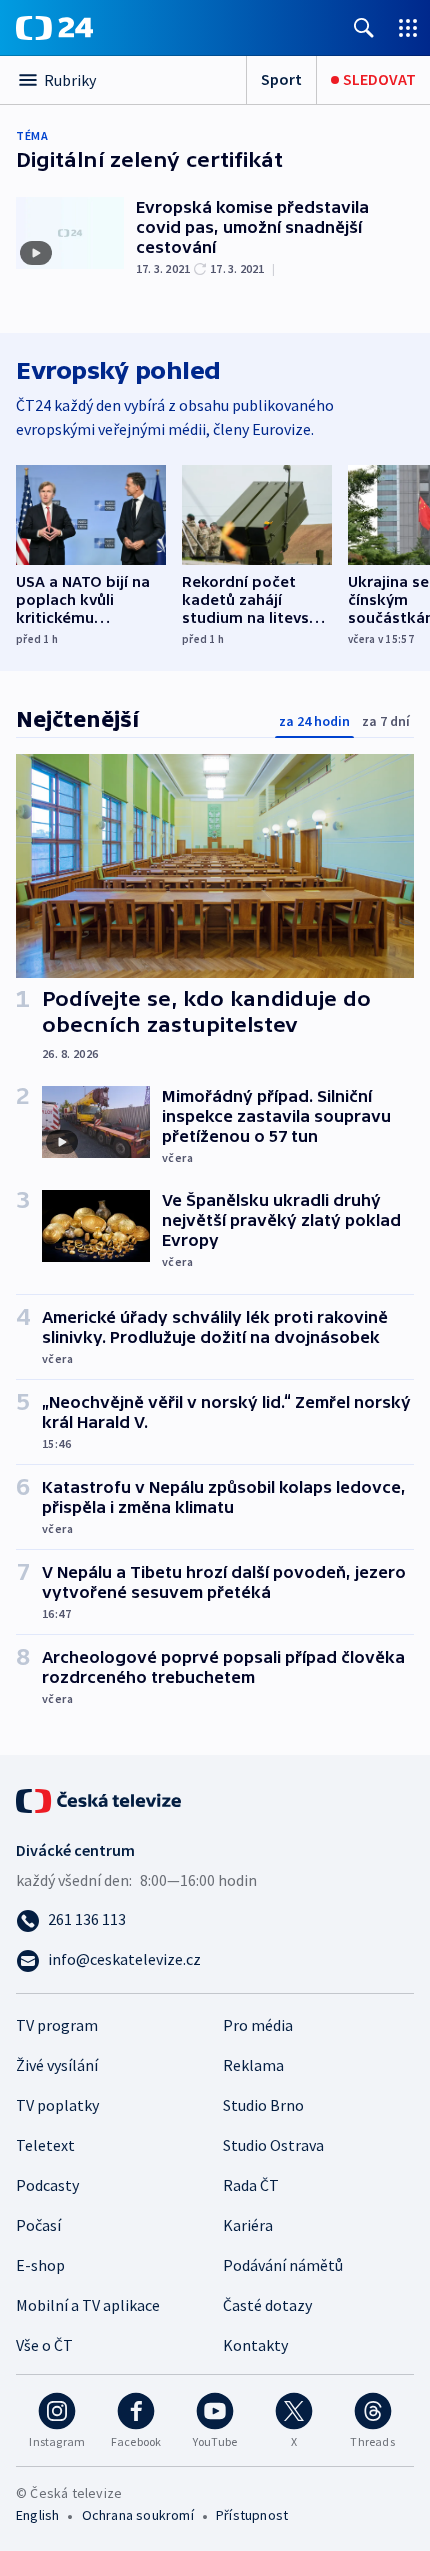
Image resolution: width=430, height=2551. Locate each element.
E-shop (40, 2265)
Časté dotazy (267, 2305)
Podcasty (47, 2185)
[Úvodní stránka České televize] (100, 1799)
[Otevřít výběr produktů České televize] (408, 27)
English (37, 2515)
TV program (57, 2025)
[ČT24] (54, 28)
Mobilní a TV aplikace (88, 2305)
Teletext (45, 2145)
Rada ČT (251, 2185)
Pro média (258, 2025)
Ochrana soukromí (138, 2515)
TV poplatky (57, 2105)
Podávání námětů (283, 2265)
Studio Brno (263, 2105)
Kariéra (248, 2225)
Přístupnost (252, 2515)
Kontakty (255, 2345)
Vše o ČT (44, 2345)
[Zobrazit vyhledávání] (364, 27)
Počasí (38, 2225)
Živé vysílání (57, 2065)
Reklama (253, 2065)
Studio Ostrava (273, 2145)
